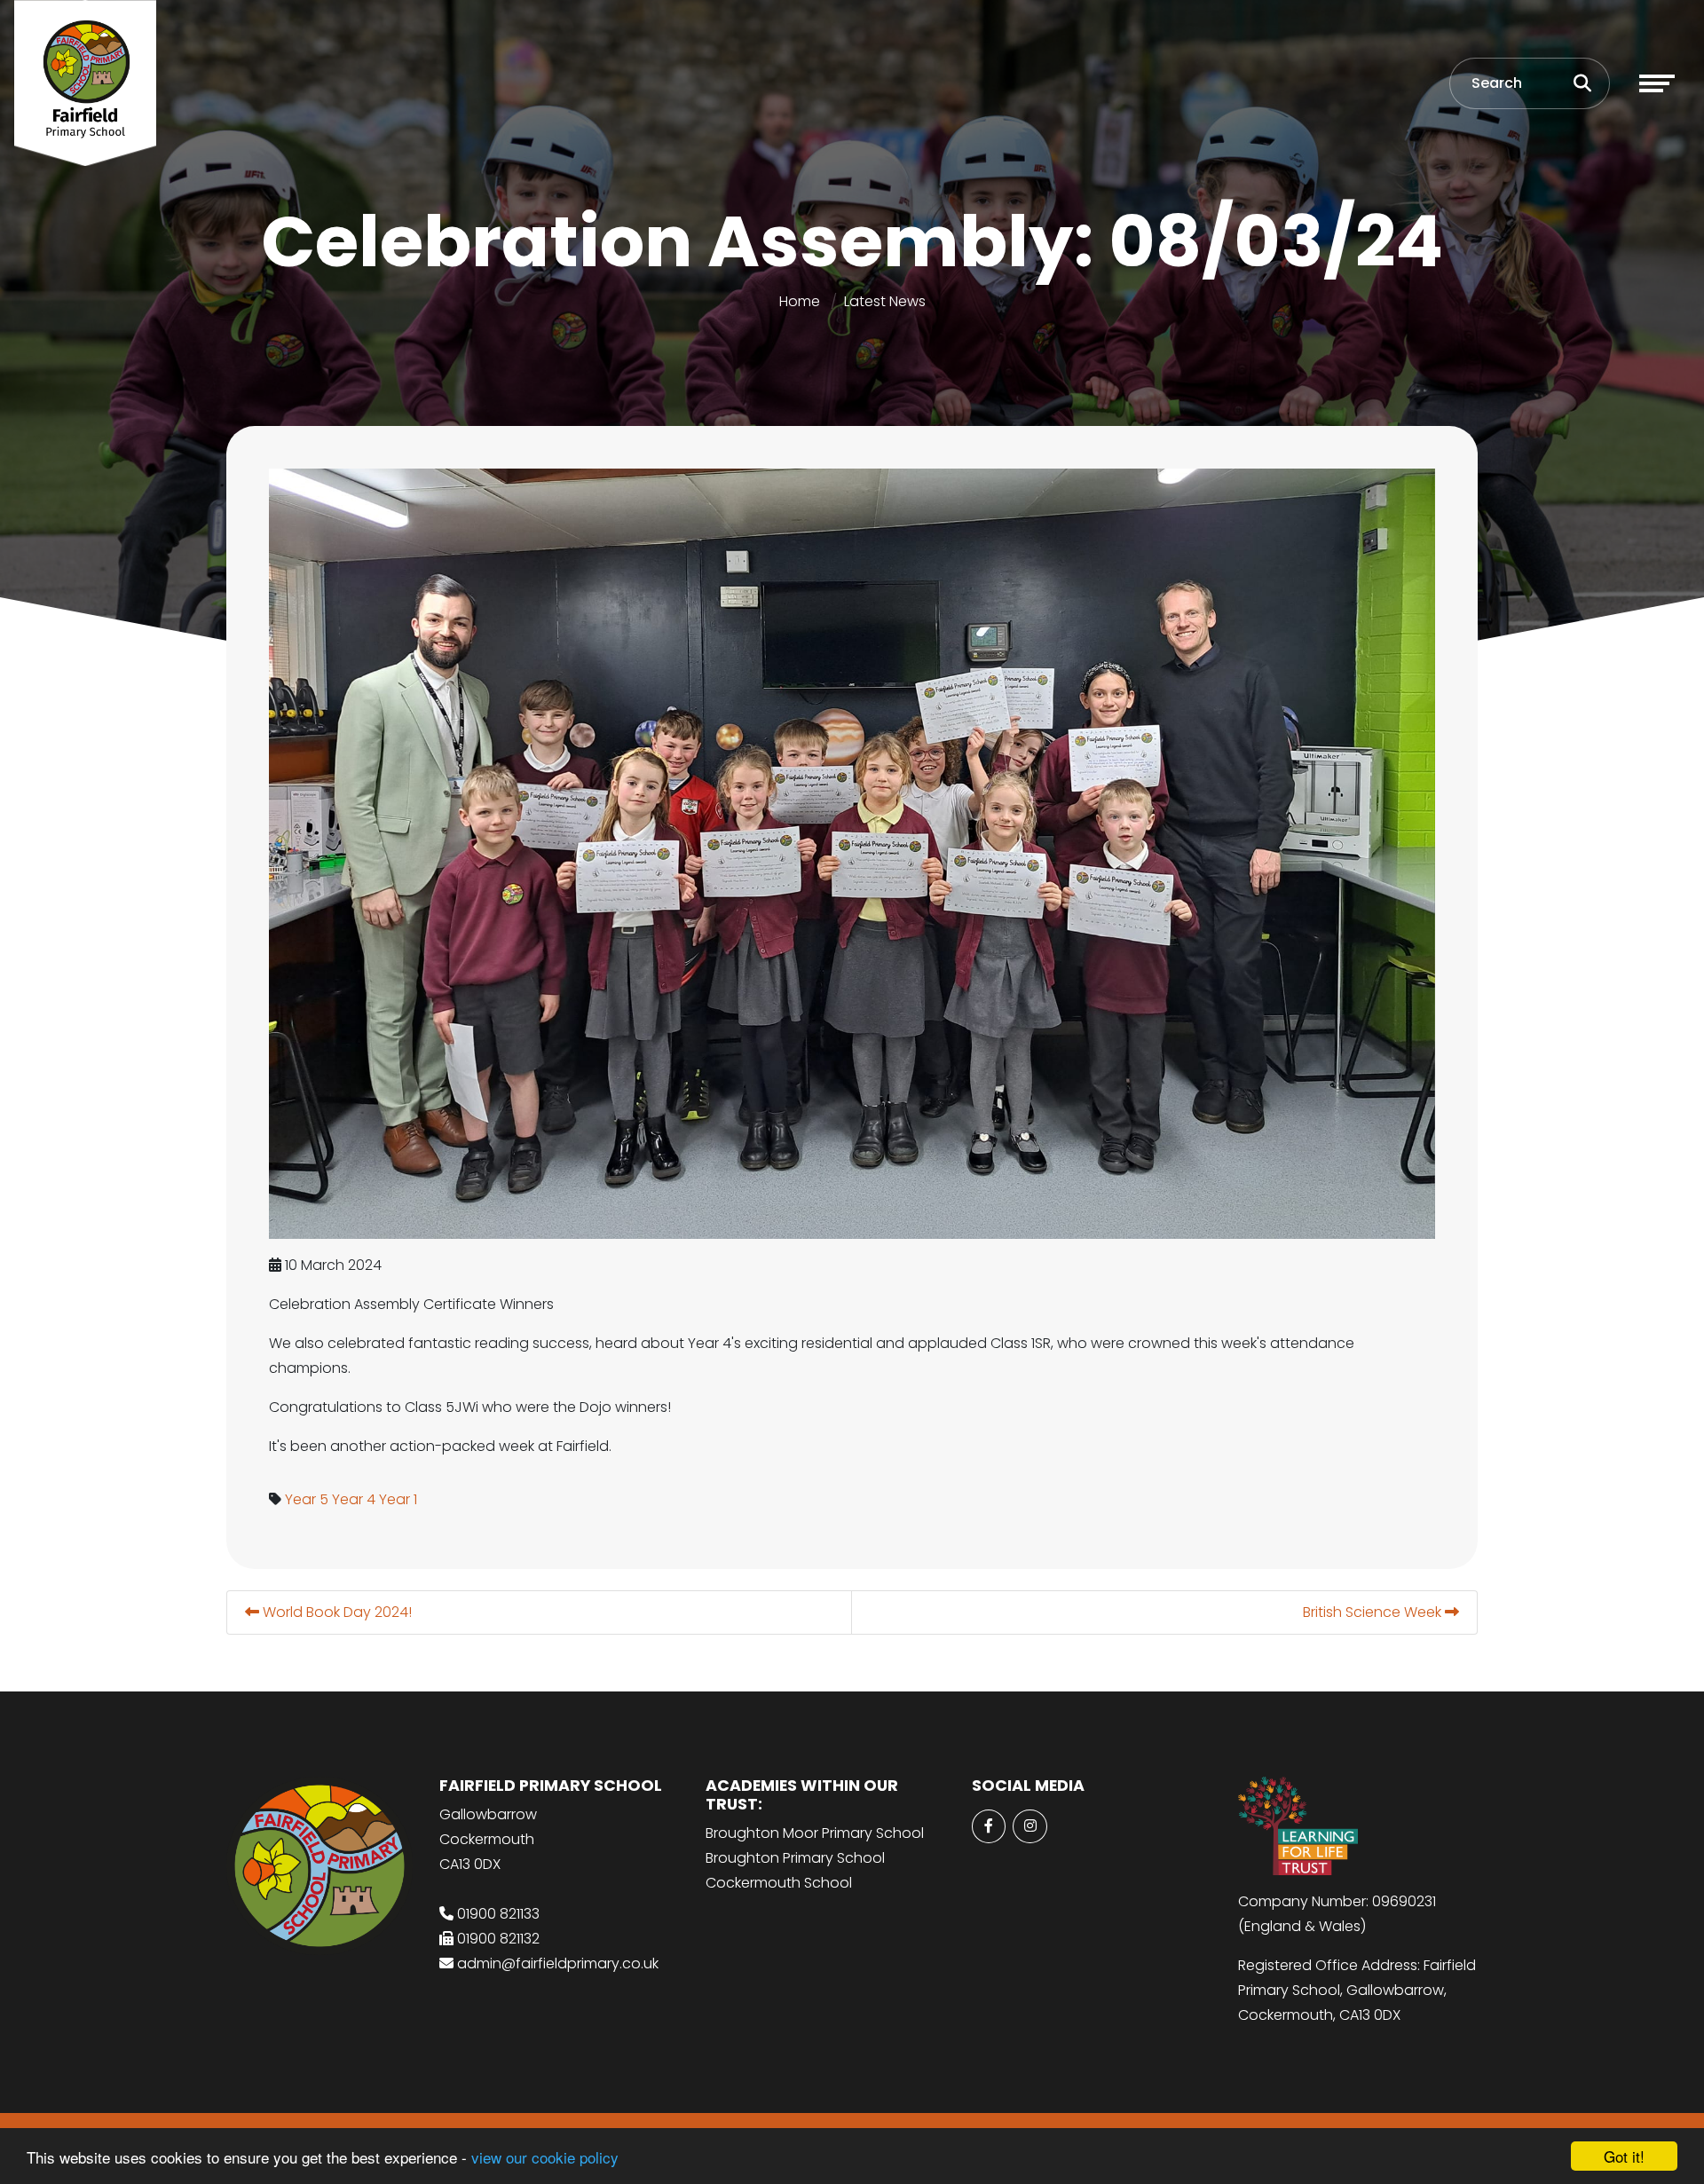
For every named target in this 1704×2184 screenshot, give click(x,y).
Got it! (1624, 2156)
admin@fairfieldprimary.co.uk (558, 1963)
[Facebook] (989, 1826)
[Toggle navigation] (1657, 83)
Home (800, 301)
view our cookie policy (545, 2157)
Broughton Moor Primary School (815, 1833)
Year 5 (307, 1499)
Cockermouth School (779, 1883)
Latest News (885, 301)
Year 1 (398, 1499)
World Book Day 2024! (335, 1612)
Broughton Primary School (795, 1858)
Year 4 (354, 1499)
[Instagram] (1029, 1826)
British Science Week (1374, 1612)
